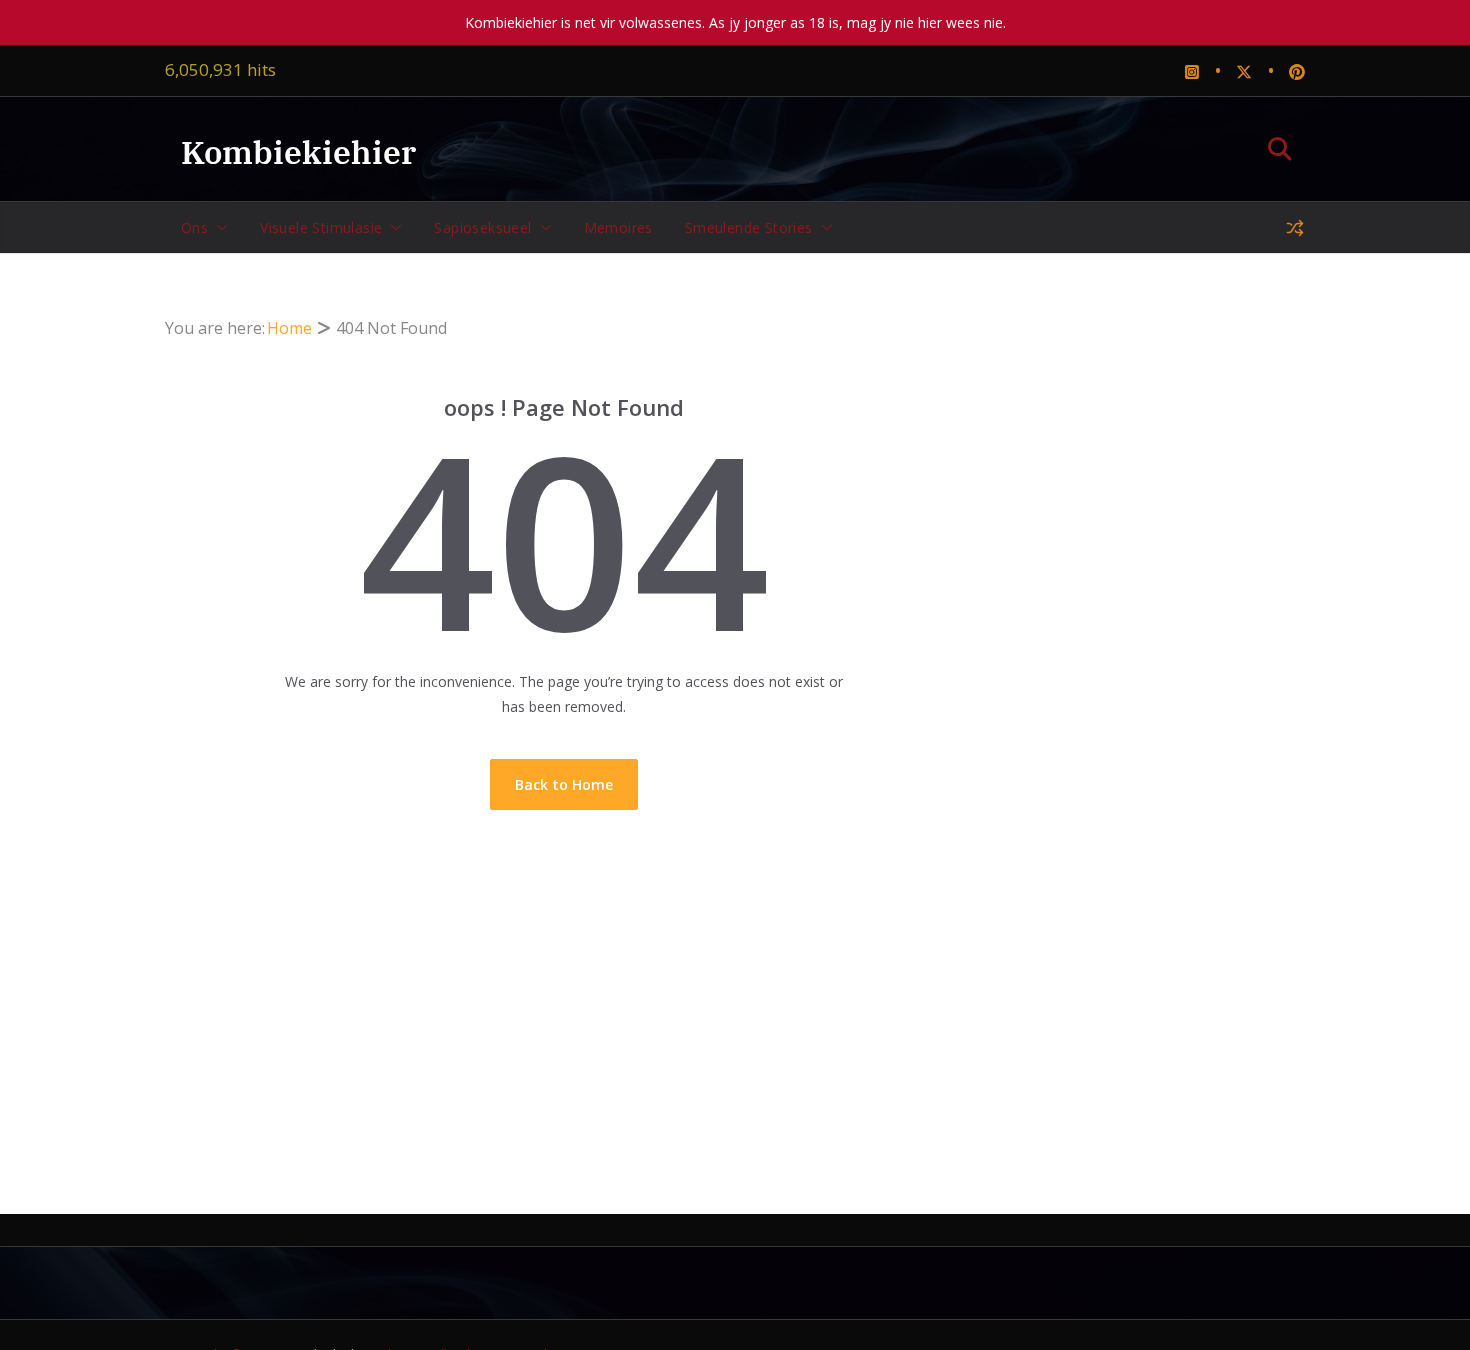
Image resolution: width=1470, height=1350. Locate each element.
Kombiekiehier (298, 152)
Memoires (618, 227)
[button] (218, 228)
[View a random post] (1295, 228)
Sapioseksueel (482, 227)
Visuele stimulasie (321, 227)
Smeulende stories (749, 227)
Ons (194, 227)
